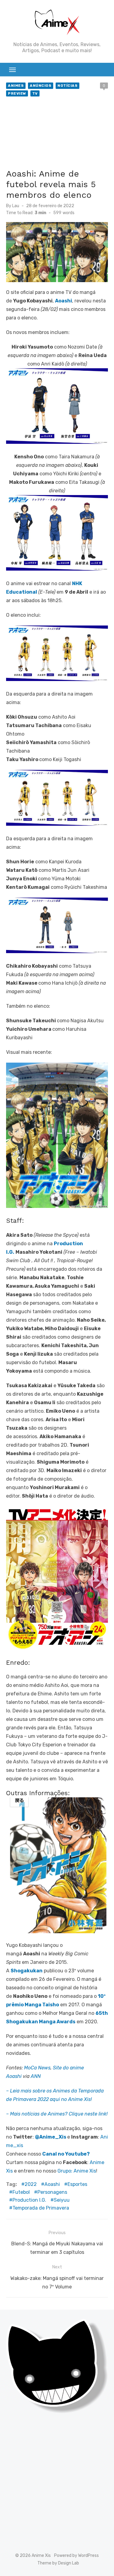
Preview (17, 93)
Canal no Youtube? (66, 2154)
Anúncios (41, 86)
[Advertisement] (57, 134)
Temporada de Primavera (41, 2208)
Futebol (21, 2192)
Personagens (52, 2192)
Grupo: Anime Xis (77, 2171)
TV (35, 93)
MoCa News (37, 2068)
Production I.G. (29, 2200)
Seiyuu (62, 2200)
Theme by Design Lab (58, 2563)
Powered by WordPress (76, 2556)
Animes (16, 86)
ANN (36, 2076)
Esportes (77, 2184)
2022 (31, 2184)
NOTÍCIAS (67, 86)
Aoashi (52, 2184)
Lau (16, 206)
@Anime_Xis (51, 2137)
